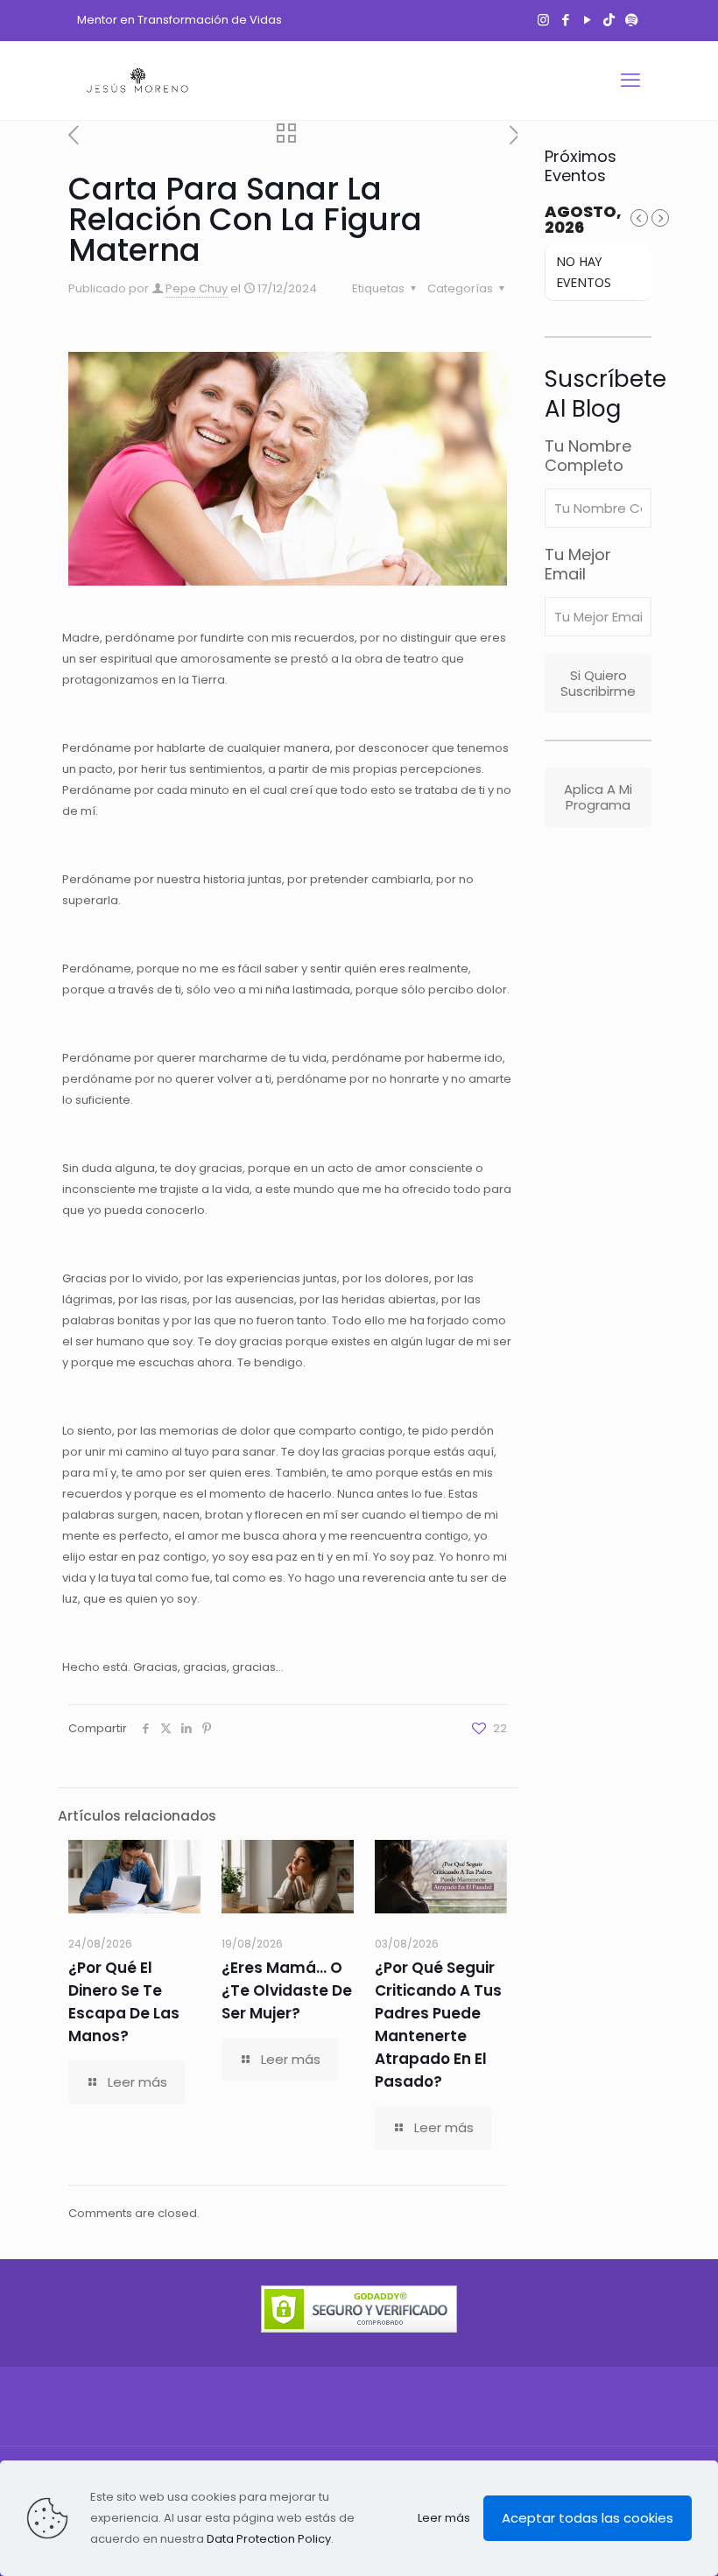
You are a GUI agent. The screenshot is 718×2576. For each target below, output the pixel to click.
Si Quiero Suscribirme (598, 683)
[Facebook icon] (565, 20)
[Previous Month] (639, 218)
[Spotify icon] (631, 20)
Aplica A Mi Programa (598, 797)
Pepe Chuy (197, 288)
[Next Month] (660, 218)
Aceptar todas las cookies (588, 2518)
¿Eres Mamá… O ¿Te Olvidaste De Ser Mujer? (287, 1990)
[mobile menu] (630, 81)
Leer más (444, 2518)
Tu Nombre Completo (588, 456)
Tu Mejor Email (578, 565)
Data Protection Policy (269, 2539)
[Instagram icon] (543, 20)
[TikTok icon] (609, 20)
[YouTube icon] (587, 20)
